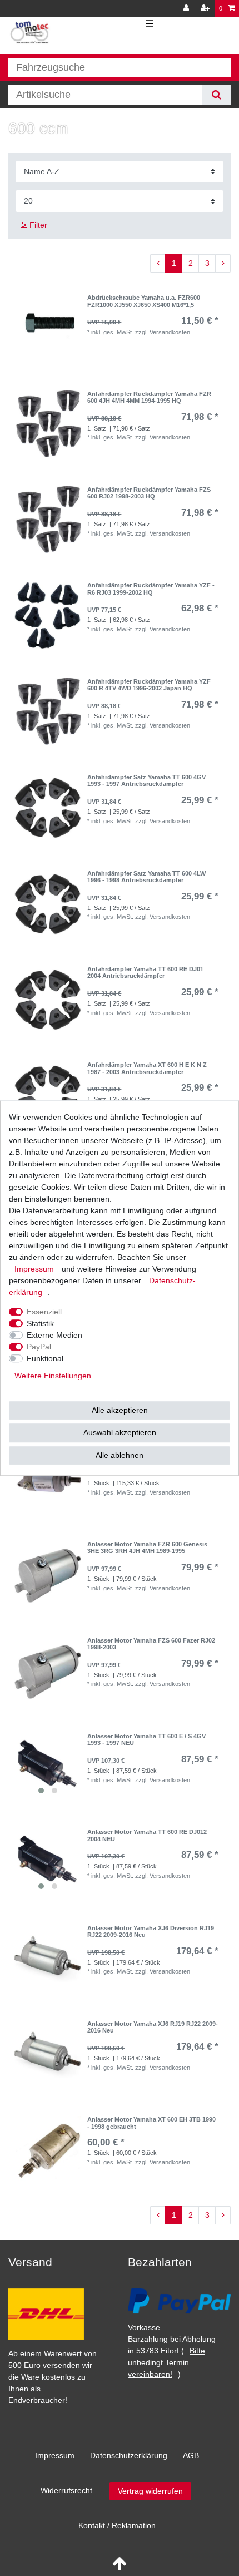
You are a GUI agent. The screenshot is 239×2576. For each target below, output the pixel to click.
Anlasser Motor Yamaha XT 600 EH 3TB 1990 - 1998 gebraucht (151, 2123)
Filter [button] (38, 225)
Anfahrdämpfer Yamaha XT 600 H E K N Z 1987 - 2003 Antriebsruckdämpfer (147, 1068)
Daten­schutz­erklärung (129, 2455)
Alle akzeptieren (120, 1410)
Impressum (55, 2455)
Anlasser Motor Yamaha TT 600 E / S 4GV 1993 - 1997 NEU (146, 1739)
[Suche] (216, 95)
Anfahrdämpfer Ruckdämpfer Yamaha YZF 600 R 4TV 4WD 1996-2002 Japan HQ (149, 685)
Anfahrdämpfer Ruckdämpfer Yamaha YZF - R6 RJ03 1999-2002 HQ (151, 589)
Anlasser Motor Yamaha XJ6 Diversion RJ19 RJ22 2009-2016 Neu (151, 1931)
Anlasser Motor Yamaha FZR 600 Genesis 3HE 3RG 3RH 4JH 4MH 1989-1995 (147, 1547)
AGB (191, 2455)
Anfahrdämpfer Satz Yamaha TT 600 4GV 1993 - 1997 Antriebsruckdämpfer (146, 780)
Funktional (45, 1358)
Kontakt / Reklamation (117, 2525)
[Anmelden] (187, 9)
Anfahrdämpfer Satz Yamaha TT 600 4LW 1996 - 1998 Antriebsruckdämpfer (146, 877)
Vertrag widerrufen (150, 2491)
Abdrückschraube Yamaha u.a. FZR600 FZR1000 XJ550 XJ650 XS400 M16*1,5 (144, 301)
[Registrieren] (206, 9)
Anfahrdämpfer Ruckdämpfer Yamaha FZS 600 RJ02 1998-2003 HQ (149, 493)
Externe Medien (54, 1335)
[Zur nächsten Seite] (223, 264)
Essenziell (44, 1312)
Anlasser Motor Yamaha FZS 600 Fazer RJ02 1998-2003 (151, 1644)
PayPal (39, 1347)
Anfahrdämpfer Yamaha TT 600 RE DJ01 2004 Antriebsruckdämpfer (145, 972)
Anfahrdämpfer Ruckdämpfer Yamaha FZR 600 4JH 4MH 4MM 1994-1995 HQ (149, 397)
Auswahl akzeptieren (120, 1432)
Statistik (40, 1323)
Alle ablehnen (120, 1455)
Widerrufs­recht (66, 2490)
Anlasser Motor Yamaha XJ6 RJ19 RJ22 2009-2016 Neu (153, 2027)
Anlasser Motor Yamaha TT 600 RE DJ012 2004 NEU (147, 1835)
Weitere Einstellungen (53, 1376)
